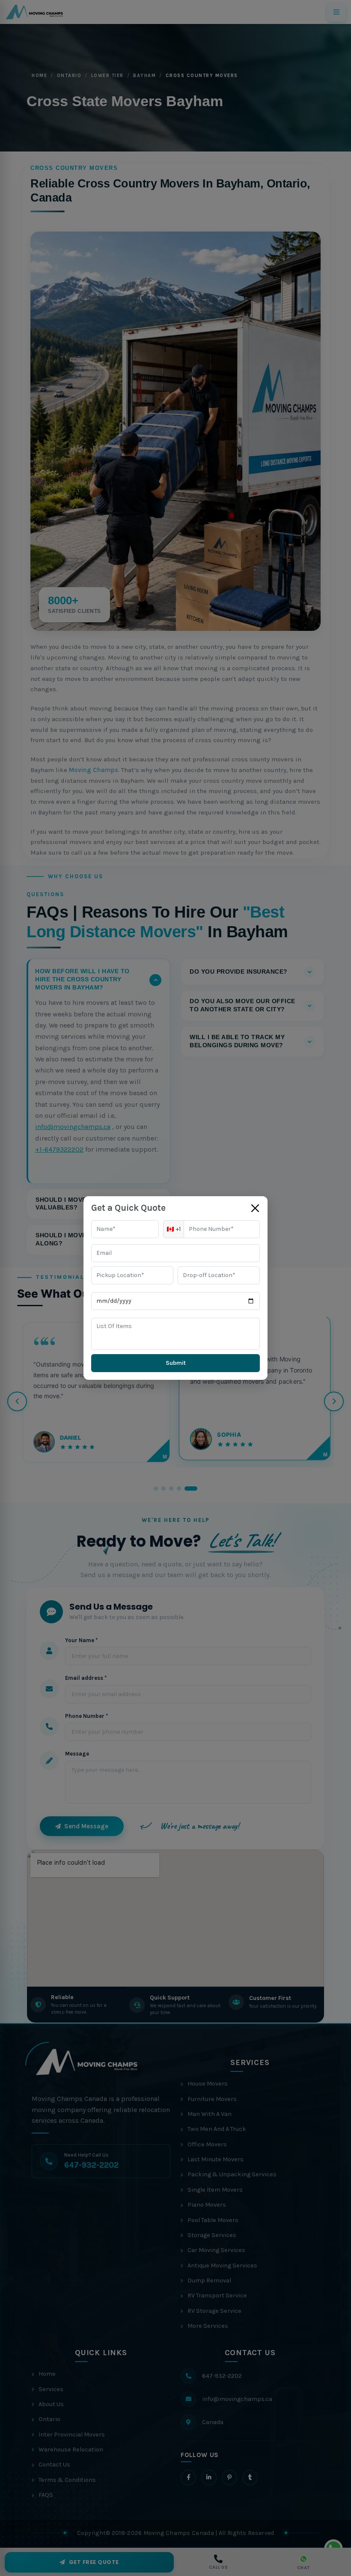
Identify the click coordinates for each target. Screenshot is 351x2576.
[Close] (255, 1208)
